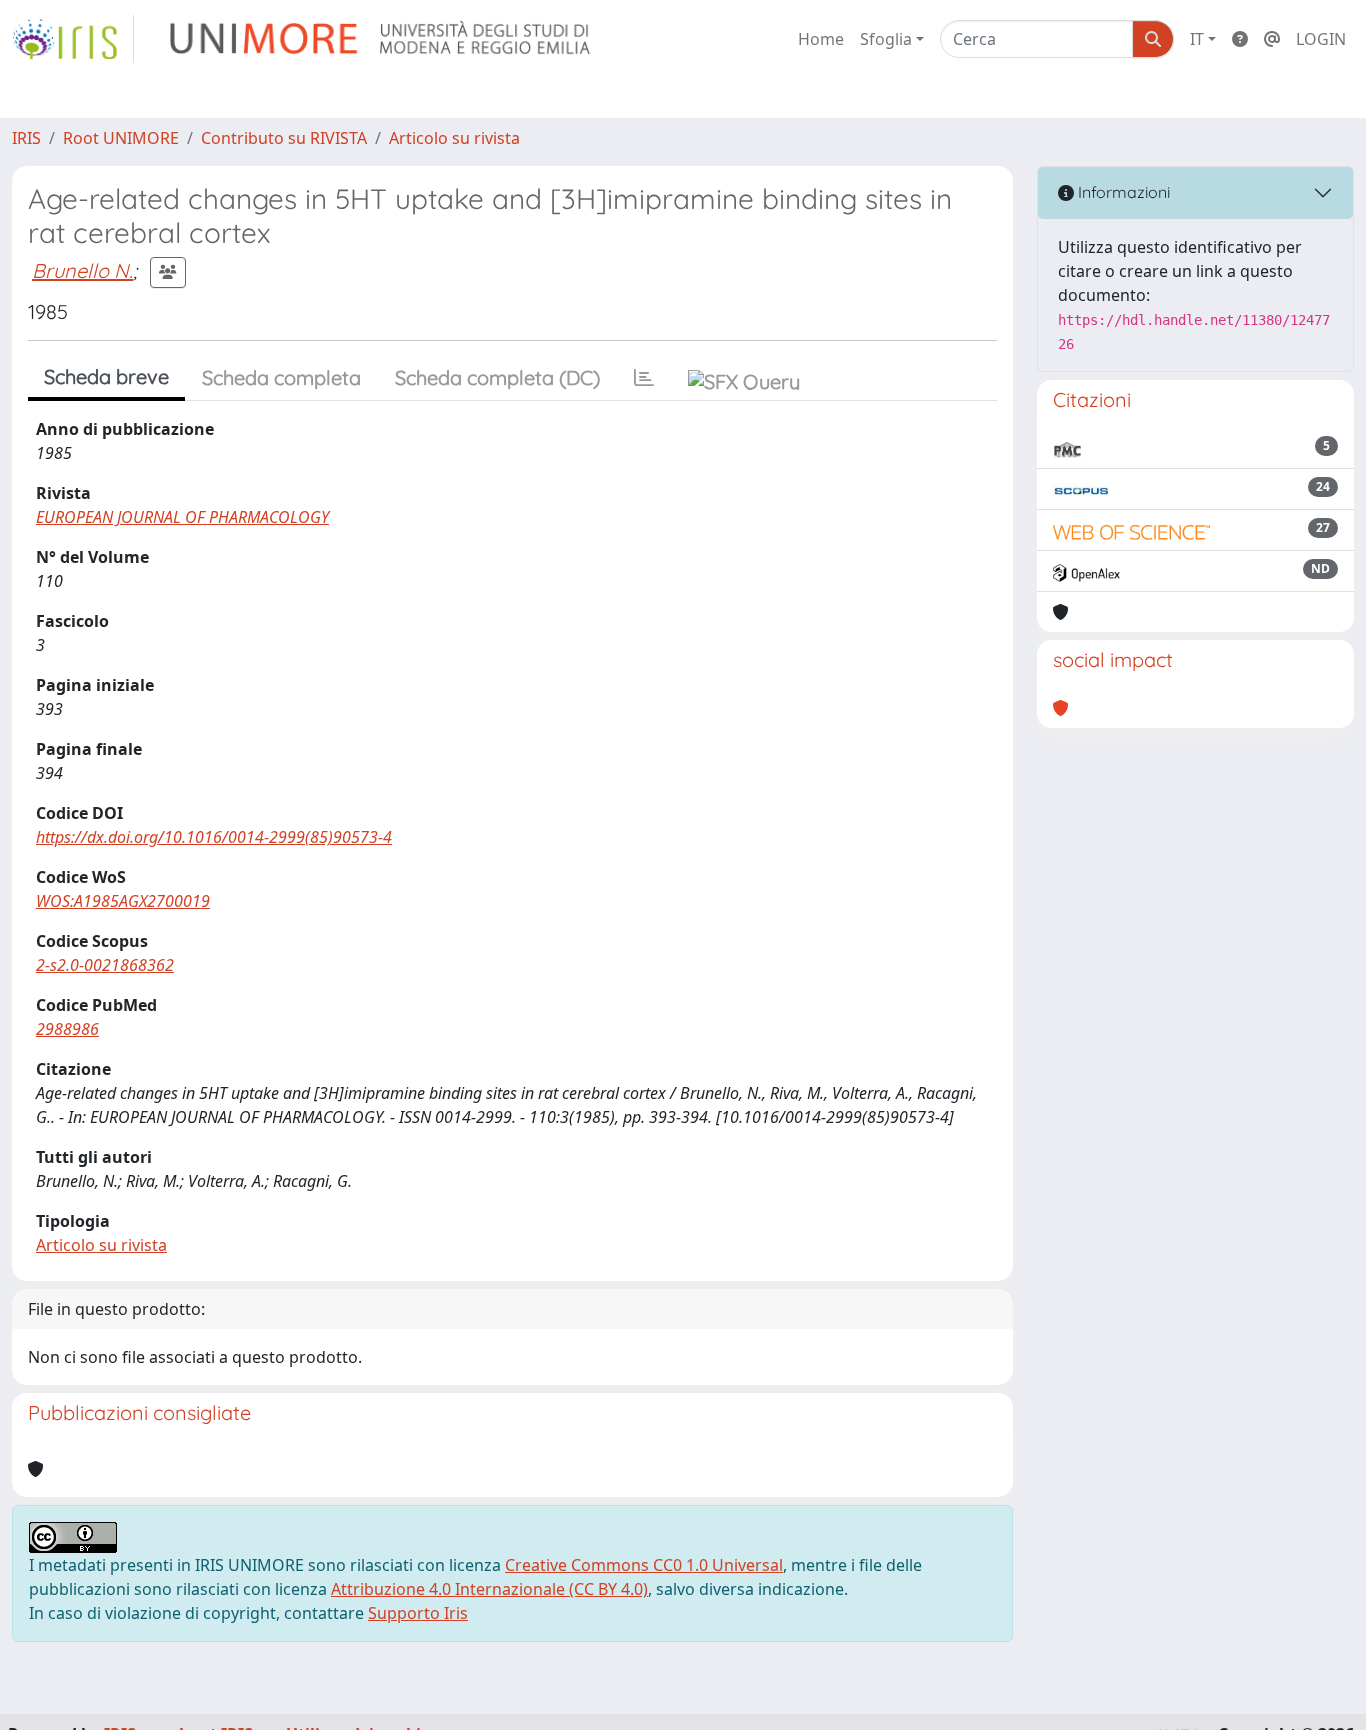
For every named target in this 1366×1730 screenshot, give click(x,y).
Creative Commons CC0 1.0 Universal (644, 1565)
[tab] (644, 378)
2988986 (67, 1029)
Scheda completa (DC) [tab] (497, 377)
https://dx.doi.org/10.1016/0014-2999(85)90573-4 (214, 837)
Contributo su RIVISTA (284, 138)
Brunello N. (82, 270)
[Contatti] (1272, 39)
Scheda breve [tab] (106, 376)
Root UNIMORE (121, 138)
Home (821, 39)
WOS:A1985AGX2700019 (123, 901)
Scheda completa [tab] (281, 377)
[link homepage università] (381, 39)
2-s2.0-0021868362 (105, 965)
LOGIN (1321, 39)
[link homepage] (73, 39)
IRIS (26, 138)
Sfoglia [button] (886, 39)
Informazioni (1122, 192)
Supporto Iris (418, 1613)
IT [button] (1197, 39)
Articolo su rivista (454, 138)
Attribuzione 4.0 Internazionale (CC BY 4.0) (489, 1589)
